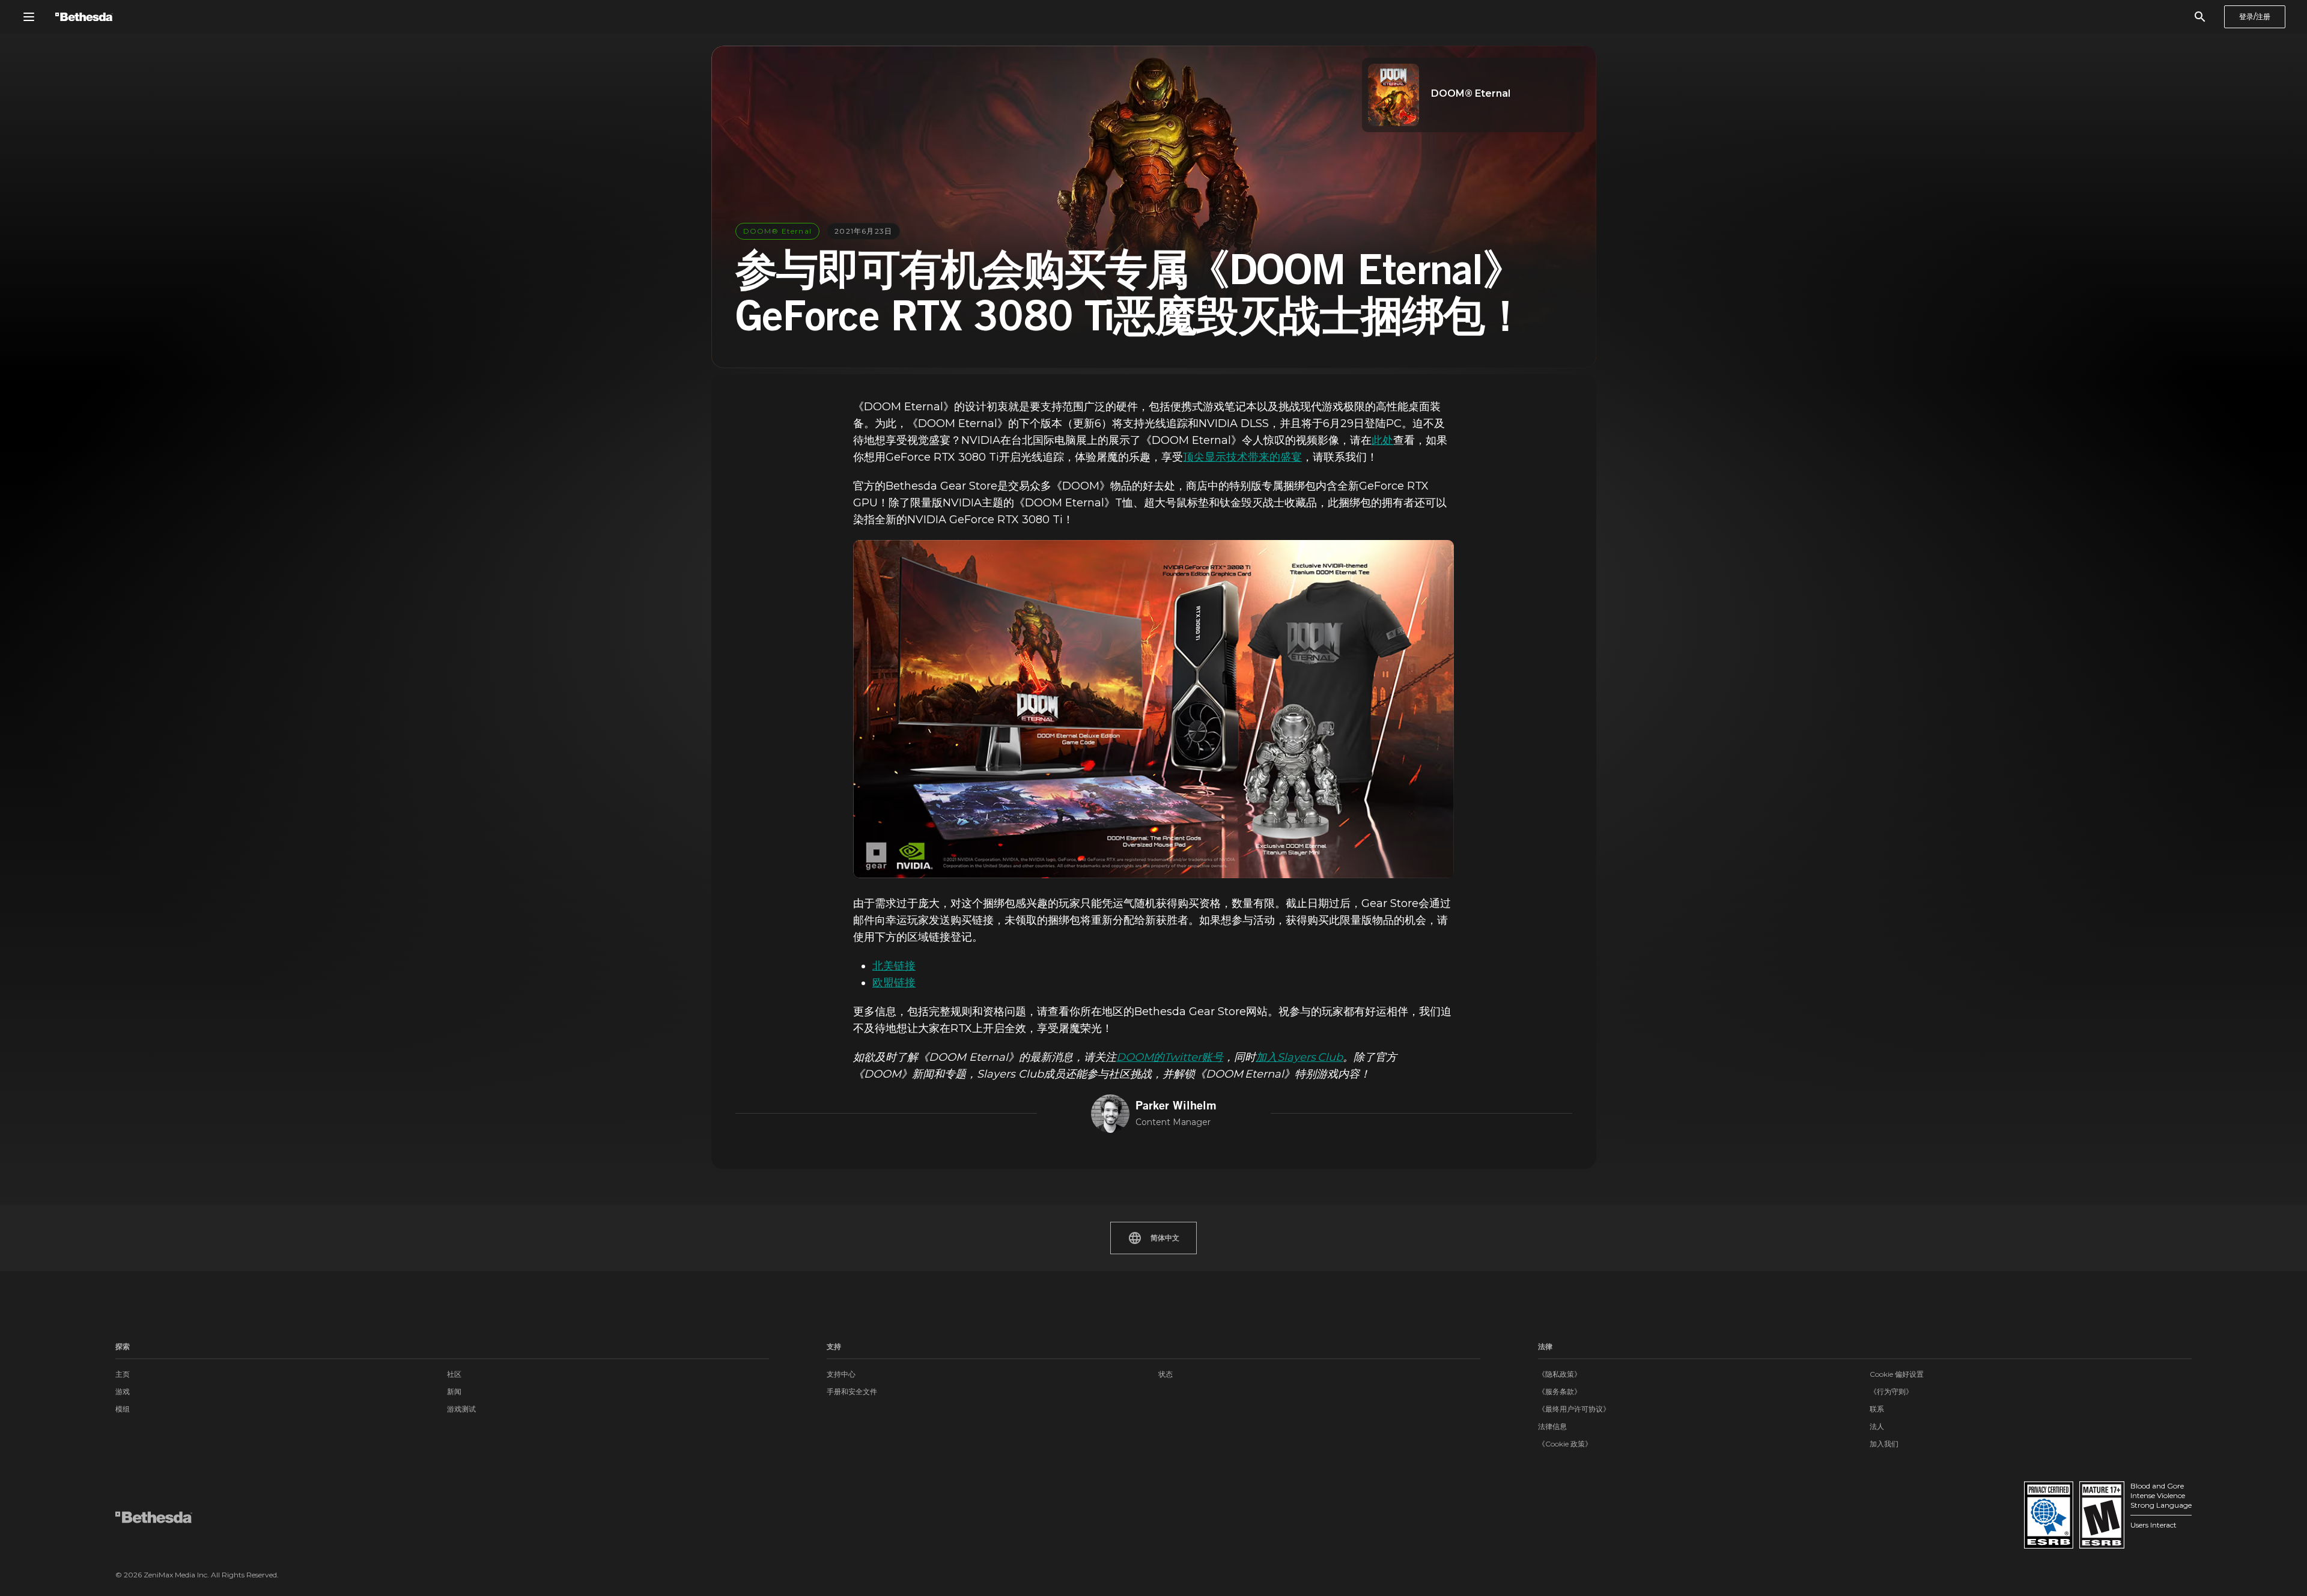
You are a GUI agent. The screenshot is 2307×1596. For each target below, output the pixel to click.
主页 (123, 1374)
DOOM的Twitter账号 (1170, 1057)
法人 (1877, 1426)
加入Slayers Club (1299, 1057)
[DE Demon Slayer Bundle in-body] (1153, 709)
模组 (123, 1409)
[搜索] (2200, 17)
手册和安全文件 (852, 1391)
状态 (1166, 1374)
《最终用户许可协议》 (1574, 1409)
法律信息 (1552, 1426)
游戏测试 (461, 1409)
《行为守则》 (1891, 1391)
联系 (1877, 1409)
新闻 (454, 1391)
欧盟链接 (894, 983)
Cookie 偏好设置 (1897, 1374)
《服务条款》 (1560, 1391)
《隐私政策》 (1560, 1374)
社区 (454, 1374)
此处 (1382, 440)
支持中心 (841, 1374)
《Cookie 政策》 (1565, 1444)
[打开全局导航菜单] (29, 17)
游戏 (123, 1391)
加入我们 (1884, 1444)
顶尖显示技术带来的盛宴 (1242, 457)
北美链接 (894, 966)
